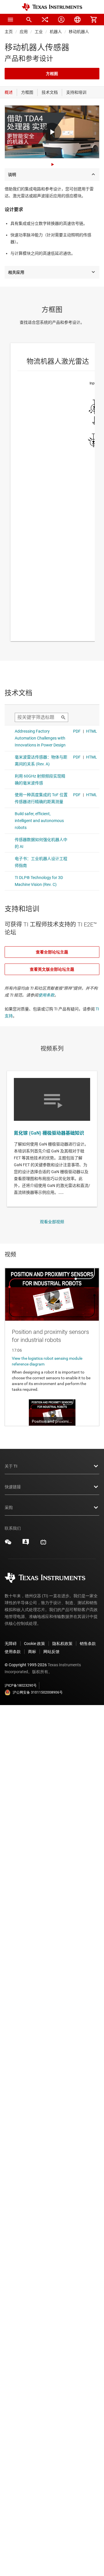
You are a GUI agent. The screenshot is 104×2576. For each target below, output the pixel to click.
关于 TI (11, 1466)
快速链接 (13, 1487)
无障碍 (11, 1644)
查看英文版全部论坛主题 (52, 969)
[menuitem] (29, 20)
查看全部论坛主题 (52, 952)
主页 (9, 32)
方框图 (52, 74)
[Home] (52, 7)
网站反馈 (51, 1652)
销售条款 (88, 1644)
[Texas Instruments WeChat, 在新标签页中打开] (8, 1544)
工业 (39, 32)
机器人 (56, 32)
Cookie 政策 (35, 1644)
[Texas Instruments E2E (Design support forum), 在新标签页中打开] (26, 1544)
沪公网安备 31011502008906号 (38, 1692)
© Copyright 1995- (26, 1665)
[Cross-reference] (45, 20)
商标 (32, 1652)
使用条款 (46, 995)
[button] (10, 20)
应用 (24, 32)
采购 (9, 1508)
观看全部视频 (52, 1222)
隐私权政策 (62, 1644)
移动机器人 (79, 32)
